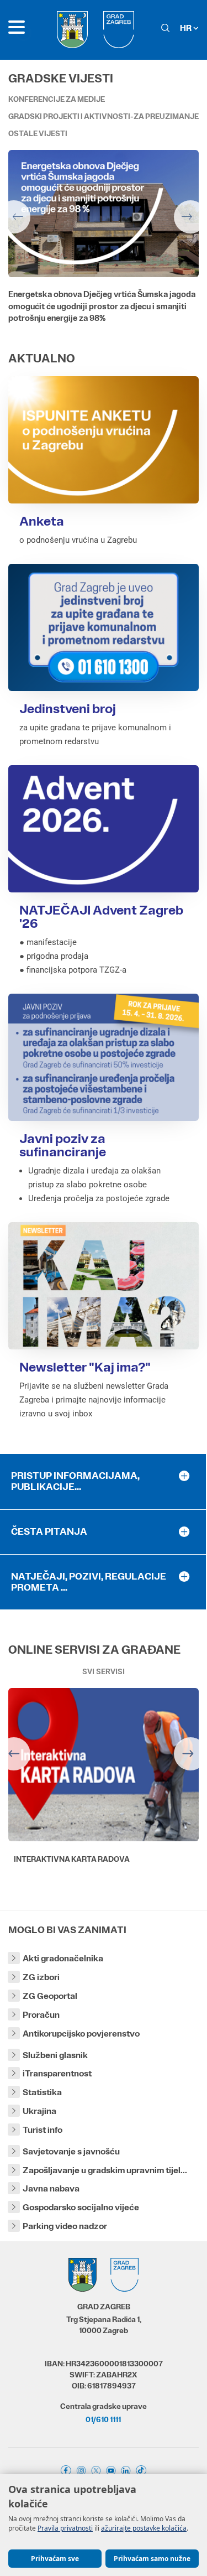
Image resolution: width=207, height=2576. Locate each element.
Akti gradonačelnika (63, 1958)
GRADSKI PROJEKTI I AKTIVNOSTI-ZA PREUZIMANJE (104, 116)
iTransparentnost (57, 2073)
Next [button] (190, 217)
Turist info (43, 2130)
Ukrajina (39, 2111)
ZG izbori (41, 1977)
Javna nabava (51, 2188)
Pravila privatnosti (65, 2528)
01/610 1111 (103, 2419)
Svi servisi (104, 1671)
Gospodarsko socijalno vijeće (81, 2207)
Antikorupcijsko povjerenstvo (81, 2034)
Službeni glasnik (55, 2055)
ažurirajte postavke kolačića (144, 2528)
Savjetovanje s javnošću (71, 2151)
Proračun (41, 2015)
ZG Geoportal (50, 1996)
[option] (104, 245)
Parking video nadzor (65, 2226)
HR (187, 28)
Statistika (42, 2092)
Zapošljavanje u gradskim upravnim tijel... (105, 2170)
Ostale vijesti (38, 133)
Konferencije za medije (57, 99)
